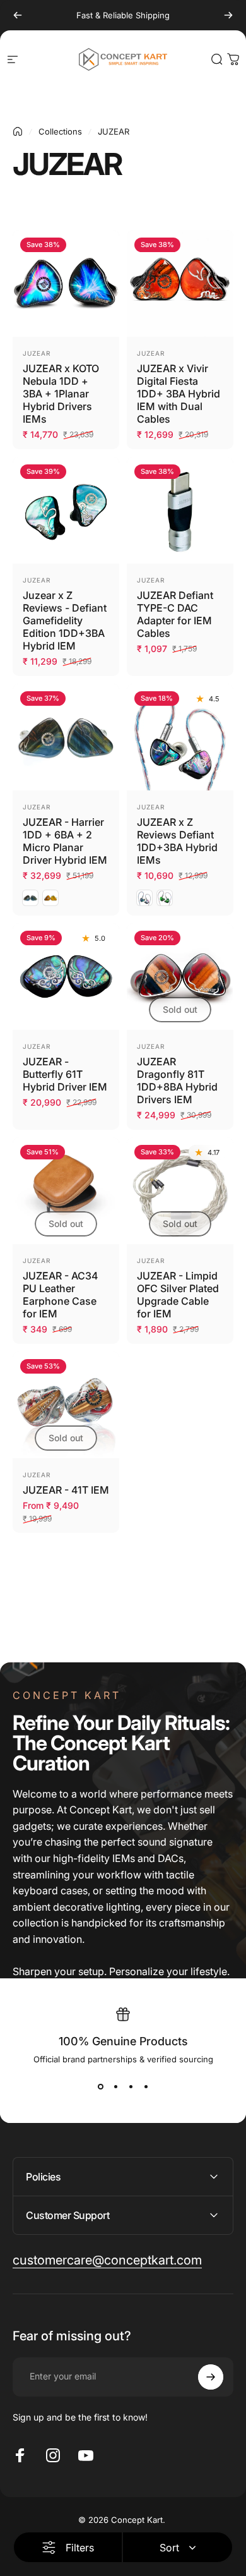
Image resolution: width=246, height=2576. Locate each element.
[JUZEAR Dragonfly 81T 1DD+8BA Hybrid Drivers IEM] (180, 977)
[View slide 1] (100, 2087)
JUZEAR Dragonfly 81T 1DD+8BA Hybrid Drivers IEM (177, 1080)
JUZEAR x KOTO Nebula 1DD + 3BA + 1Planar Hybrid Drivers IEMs (61, 394)
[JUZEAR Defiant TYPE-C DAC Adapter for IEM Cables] (180, 510)
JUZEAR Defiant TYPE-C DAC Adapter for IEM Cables (175, 614)
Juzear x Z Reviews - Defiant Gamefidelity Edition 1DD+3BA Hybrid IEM (65, 620)
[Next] (228, 15)
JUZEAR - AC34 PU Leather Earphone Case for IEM (60, 1295)
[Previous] (18, 15)
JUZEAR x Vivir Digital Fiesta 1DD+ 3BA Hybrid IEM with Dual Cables (179, 394)
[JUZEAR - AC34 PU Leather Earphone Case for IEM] (66, 1191)
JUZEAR (37, 353)
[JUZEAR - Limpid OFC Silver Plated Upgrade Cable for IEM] (180, 1191)
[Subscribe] (211, 2377)
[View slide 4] (146, 2087)
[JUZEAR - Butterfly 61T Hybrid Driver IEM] (66, 977)
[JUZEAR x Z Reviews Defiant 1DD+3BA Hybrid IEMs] (180, 737)
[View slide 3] (131, 2087)
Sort (169, 2548)
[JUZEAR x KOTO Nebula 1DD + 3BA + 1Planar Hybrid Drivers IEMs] (66, 283)
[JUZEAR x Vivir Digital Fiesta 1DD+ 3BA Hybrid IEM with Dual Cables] (180, 283)
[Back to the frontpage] (18, 131)
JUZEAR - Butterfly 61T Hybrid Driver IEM (65, 1074)
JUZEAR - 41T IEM (66, 1490)
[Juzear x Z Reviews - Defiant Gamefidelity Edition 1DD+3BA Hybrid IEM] (66, 510)
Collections (60, 131)
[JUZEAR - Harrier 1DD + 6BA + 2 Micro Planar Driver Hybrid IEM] (66, 737)
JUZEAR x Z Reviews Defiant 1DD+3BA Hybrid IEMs (177, 841)
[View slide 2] (115, 2087)
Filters (80, 2548)
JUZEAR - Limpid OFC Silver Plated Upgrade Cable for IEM (178, 1295)
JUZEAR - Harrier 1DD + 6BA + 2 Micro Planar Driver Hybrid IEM (65, 841)
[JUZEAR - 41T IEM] (66, 1405)
